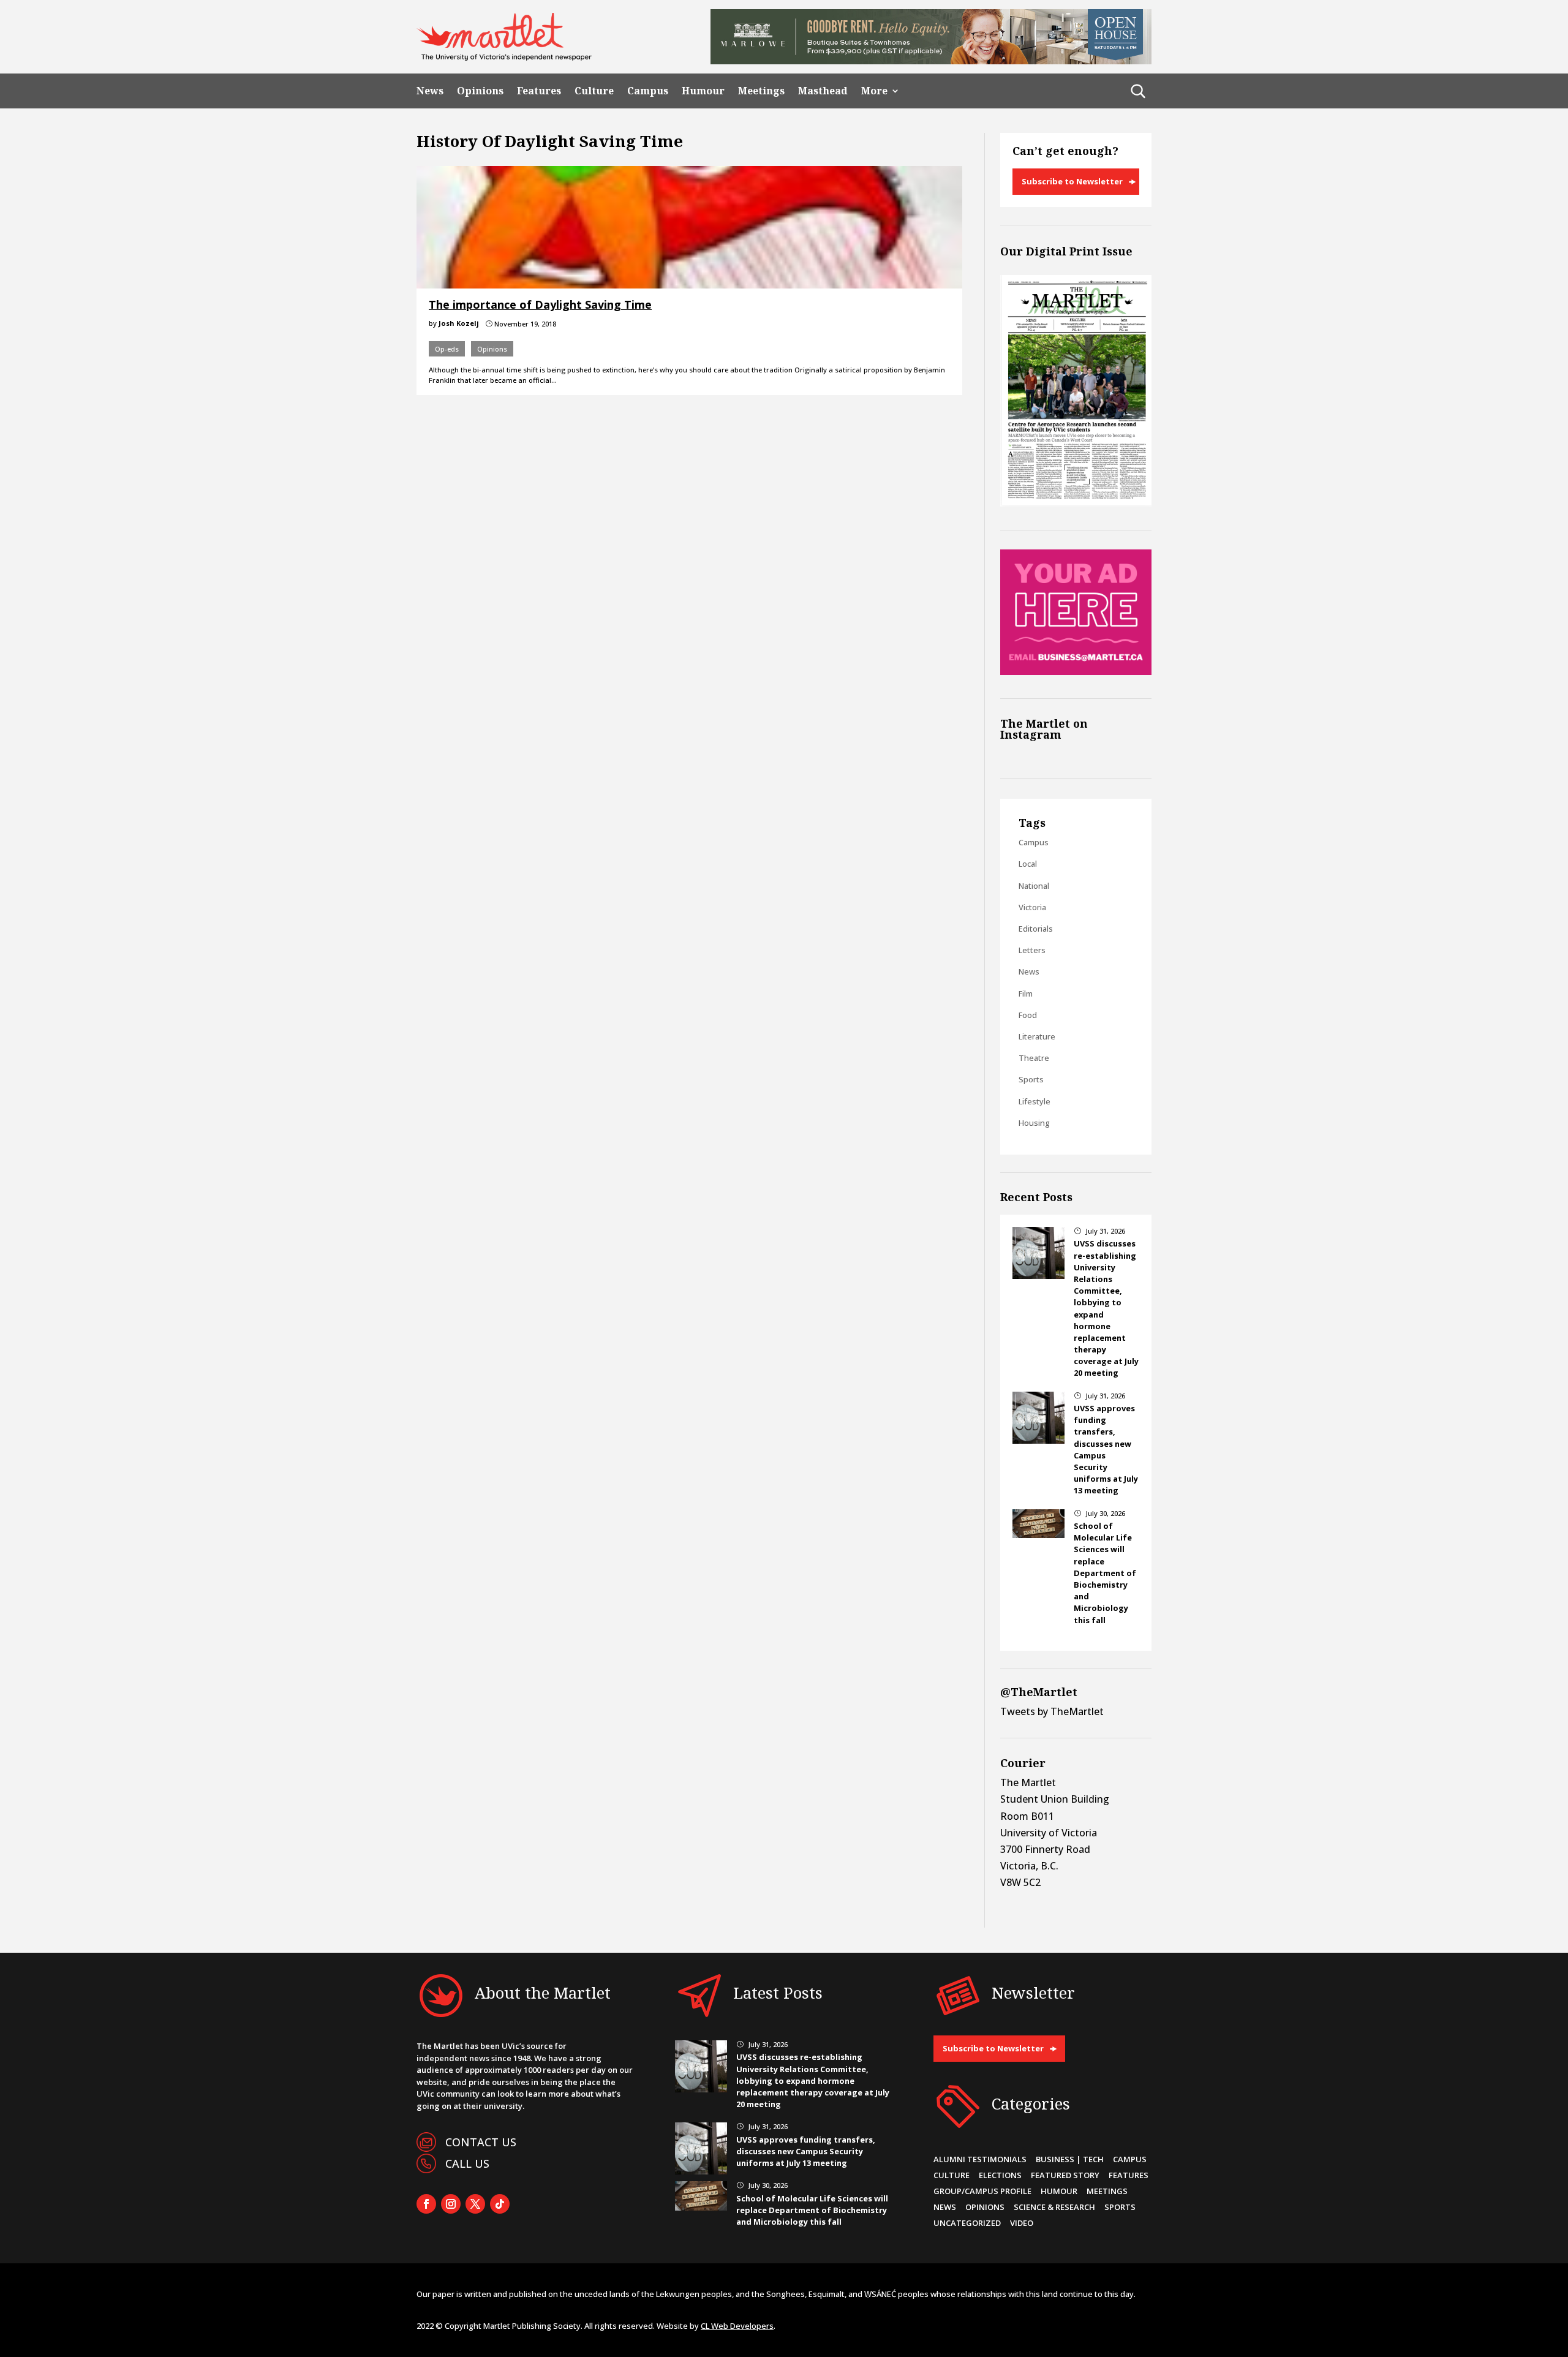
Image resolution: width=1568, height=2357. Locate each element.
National (1034, 886)
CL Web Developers (737, 2326)
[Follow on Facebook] (426, 2204)
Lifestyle (1035, 1101)
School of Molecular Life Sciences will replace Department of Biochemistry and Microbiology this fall (1105, 1573)
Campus (648, 91)
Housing (1034, 1123)
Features (539, 91)
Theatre (1034, 1058)
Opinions (480, 91)
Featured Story (1065, 2175)
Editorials (1036, 929)
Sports (1031, 1079)
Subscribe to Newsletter (1072, 181)
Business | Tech (1070, 2159)
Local (1028, 864)
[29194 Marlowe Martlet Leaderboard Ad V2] (931, 61)
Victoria (1032, 907)
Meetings (761, 91)
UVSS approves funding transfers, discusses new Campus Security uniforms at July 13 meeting (806, 2151)
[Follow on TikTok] (500, 2204)
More (874, 91)
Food (1028, 1015)
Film (1026, 994)
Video (1022, 2223)
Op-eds (447, 349)
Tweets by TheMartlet (1052, 1711)
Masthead (823, 91)
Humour (703, 91)
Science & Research (1054, 2207)
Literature (1037, 1036)
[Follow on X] (475, 2204)
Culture (594, 91)
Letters (1032, 950)
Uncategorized (967, 2223)
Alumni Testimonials (980, 2159)
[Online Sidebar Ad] (1076, 671)
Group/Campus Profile (982, 2191)
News (430, 91)
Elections (1000, 2175)
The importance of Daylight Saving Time (540, 304)
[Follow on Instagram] (451, 2204)
